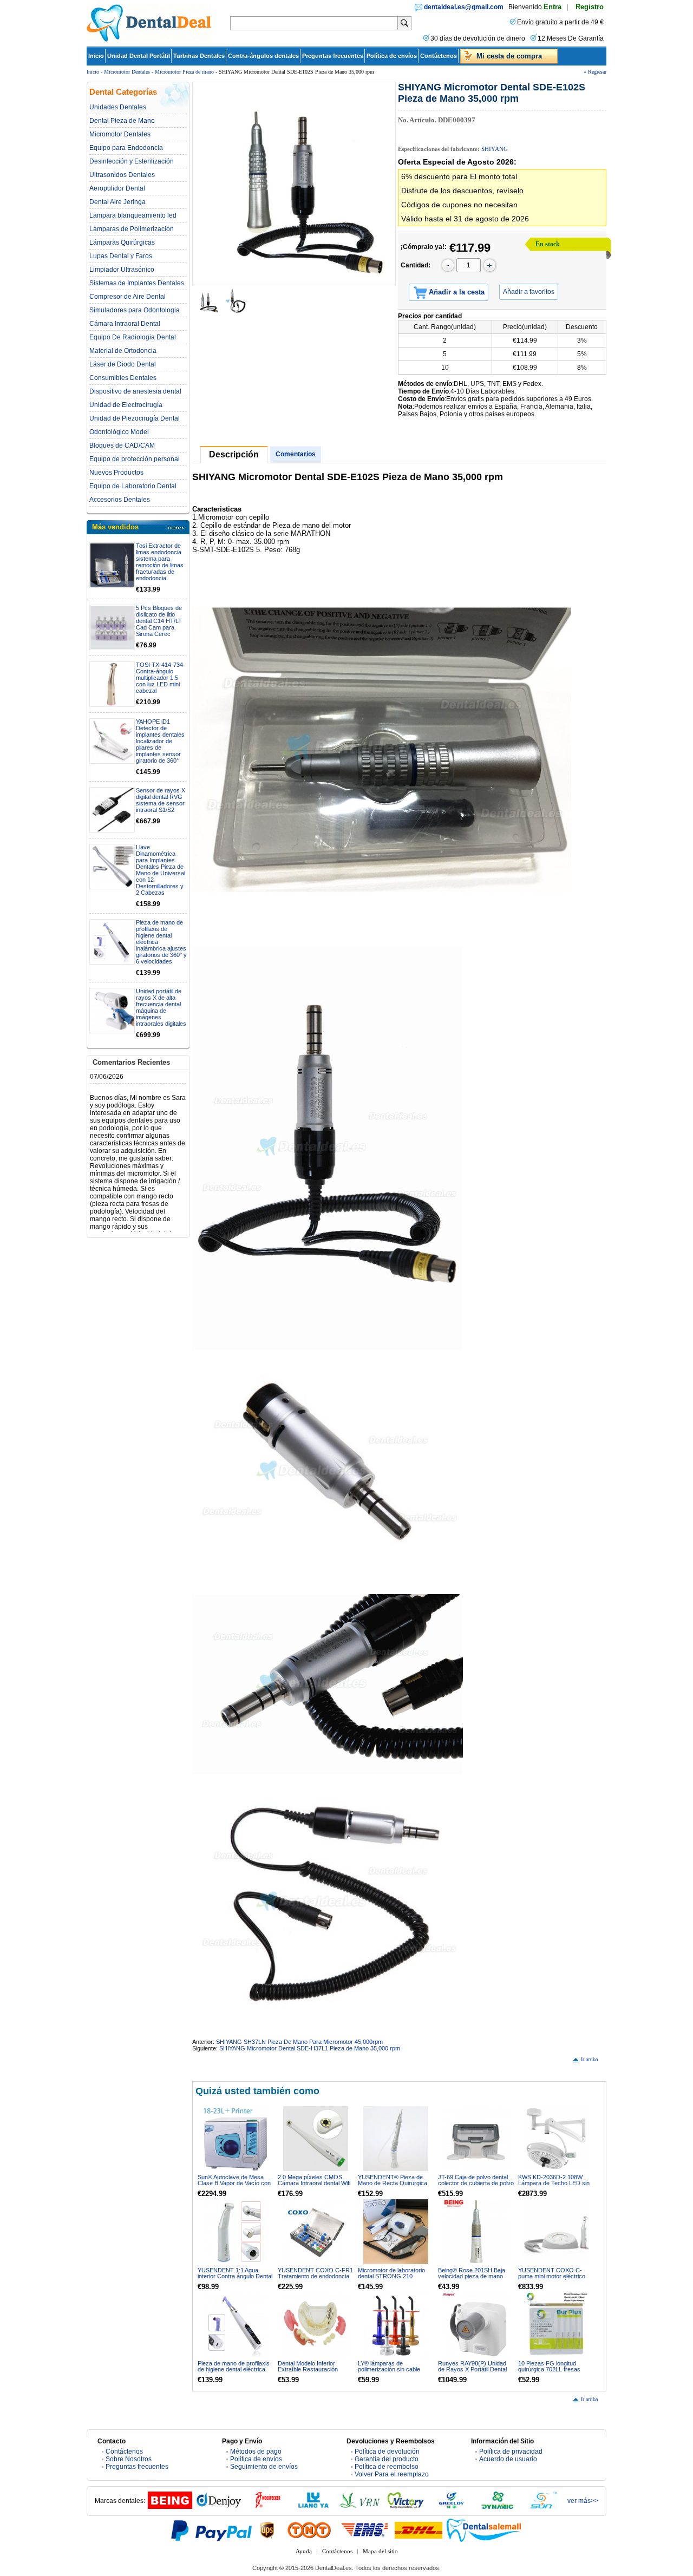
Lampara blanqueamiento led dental (133, 215)
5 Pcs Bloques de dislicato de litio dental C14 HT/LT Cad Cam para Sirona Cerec (159, 621)
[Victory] (406, 2507)
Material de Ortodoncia (123, 351)
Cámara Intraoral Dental (125, 324)
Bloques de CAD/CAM (122, 445)
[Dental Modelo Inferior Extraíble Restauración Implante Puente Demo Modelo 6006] (316, 2325)
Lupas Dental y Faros (121, 256)
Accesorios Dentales (120, 500)
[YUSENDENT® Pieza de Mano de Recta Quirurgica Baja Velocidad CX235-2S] (396, 2139)
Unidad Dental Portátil (139, 56)
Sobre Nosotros (129, 2459)
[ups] (267, 2530)
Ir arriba (589, 2059)
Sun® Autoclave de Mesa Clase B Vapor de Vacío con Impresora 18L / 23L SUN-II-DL (235, 2186)
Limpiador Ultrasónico (122, 270)
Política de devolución (387, 2452)
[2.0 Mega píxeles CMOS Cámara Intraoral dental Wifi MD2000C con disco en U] (316, 2139)
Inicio (96, 56)
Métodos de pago (256, 2452)
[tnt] (309, 2530)
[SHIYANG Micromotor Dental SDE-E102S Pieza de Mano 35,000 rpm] (294, 183)
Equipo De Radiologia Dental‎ (133, 337)
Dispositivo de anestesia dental (135, 391)
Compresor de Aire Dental (128, 297)
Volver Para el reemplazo (392, 2474)
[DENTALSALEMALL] (485, 2530)
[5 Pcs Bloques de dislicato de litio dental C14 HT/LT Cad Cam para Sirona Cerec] (112, 627)
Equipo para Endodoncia (126, 148)
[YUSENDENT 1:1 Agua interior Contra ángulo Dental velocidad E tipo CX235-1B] (236, 2232)
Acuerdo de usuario (508, 2459)
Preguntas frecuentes (333, 56)
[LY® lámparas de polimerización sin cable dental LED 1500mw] (396, 2325)
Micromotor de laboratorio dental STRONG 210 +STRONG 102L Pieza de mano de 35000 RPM (392, 2279)
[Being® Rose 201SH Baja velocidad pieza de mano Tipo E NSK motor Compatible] (476, 2232)
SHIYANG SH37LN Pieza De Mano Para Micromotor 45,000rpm (299, 2042)
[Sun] (544, 2507)
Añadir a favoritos (529, 292)
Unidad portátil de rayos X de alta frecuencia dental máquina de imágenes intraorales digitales (161, 1007)
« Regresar (595, 72)
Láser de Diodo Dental (123, 364)
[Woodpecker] (267, 2507)
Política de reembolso (387, 2467)
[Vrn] (359, 2507)
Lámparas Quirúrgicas (122, 242)
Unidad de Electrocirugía (126, 405)
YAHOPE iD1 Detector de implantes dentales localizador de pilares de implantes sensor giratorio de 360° (160, 741)
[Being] (170, 2507)
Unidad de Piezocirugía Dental (135, 418)
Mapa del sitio (380, 2551)
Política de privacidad (511, 2452)
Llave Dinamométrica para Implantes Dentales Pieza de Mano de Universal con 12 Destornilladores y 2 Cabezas (161, 870)
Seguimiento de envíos (264, 2467)
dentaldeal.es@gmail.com (464, 7)
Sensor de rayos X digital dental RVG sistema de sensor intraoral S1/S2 (161, 800)
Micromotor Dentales (127, 72)
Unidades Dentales (118, 107)
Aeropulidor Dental (117, 188)
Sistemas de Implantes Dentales (137, 283)
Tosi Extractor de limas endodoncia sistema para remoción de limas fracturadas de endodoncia (160, 562)
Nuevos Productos (116, 473)
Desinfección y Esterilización (132, 161)
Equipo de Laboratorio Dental (133, 486)
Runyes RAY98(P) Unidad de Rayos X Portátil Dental (472, 2366)
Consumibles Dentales (123, 378)
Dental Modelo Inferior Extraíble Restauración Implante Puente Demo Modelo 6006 (308, 2372)
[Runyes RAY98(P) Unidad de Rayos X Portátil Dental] (476, 2325)
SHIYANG (495, 149)
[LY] (313, 2507)
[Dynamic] (498, 2507)
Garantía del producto (387, 2459)
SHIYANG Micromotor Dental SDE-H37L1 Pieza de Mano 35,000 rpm (310, 2048)
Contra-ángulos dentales (263, 56)
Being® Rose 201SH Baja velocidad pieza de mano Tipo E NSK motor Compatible (472, 2279)
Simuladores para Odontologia (135, 310)
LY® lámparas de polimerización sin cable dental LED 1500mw (389, 2369)
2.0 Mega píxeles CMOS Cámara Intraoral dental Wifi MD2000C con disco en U (314, 2183)
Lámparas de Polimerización (132, 229)
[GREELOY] (452, 2507)
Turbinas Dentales (199, 56)
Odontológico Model (119, 432)
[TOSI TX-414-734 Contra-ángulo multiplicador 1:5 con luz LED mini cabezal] (112, 684)
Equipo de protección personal (135, 459)
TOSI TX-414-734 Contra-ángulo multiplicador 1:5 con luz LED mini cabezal (159, 678)
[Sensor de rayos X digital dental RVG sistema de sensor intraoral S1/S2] (112, 810)
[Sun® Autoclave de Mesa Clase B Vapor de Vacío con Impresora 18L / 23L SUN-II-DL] (236, 2139)
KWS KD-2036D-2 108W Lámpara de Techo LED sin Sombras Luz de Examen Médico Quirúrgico (554, 2186)
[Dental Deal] (149, 40)
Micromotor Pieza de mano (184, 72)
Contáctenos (439, 56)
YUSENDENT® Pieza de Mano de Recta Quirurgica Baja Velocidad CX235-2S (393, 2183)
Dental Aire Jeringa (117, 202)
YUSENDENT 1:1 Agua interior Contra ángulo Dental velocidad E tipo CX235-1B (235, 2276)
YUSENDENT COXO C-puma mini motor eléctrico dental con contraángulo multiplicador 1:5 (552, 2279)
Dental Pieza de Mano (122, 121)
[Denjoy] (219, 2507)
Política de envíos (392, 56)
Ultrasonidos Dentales (122, 175)
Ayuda (304, 2551)
